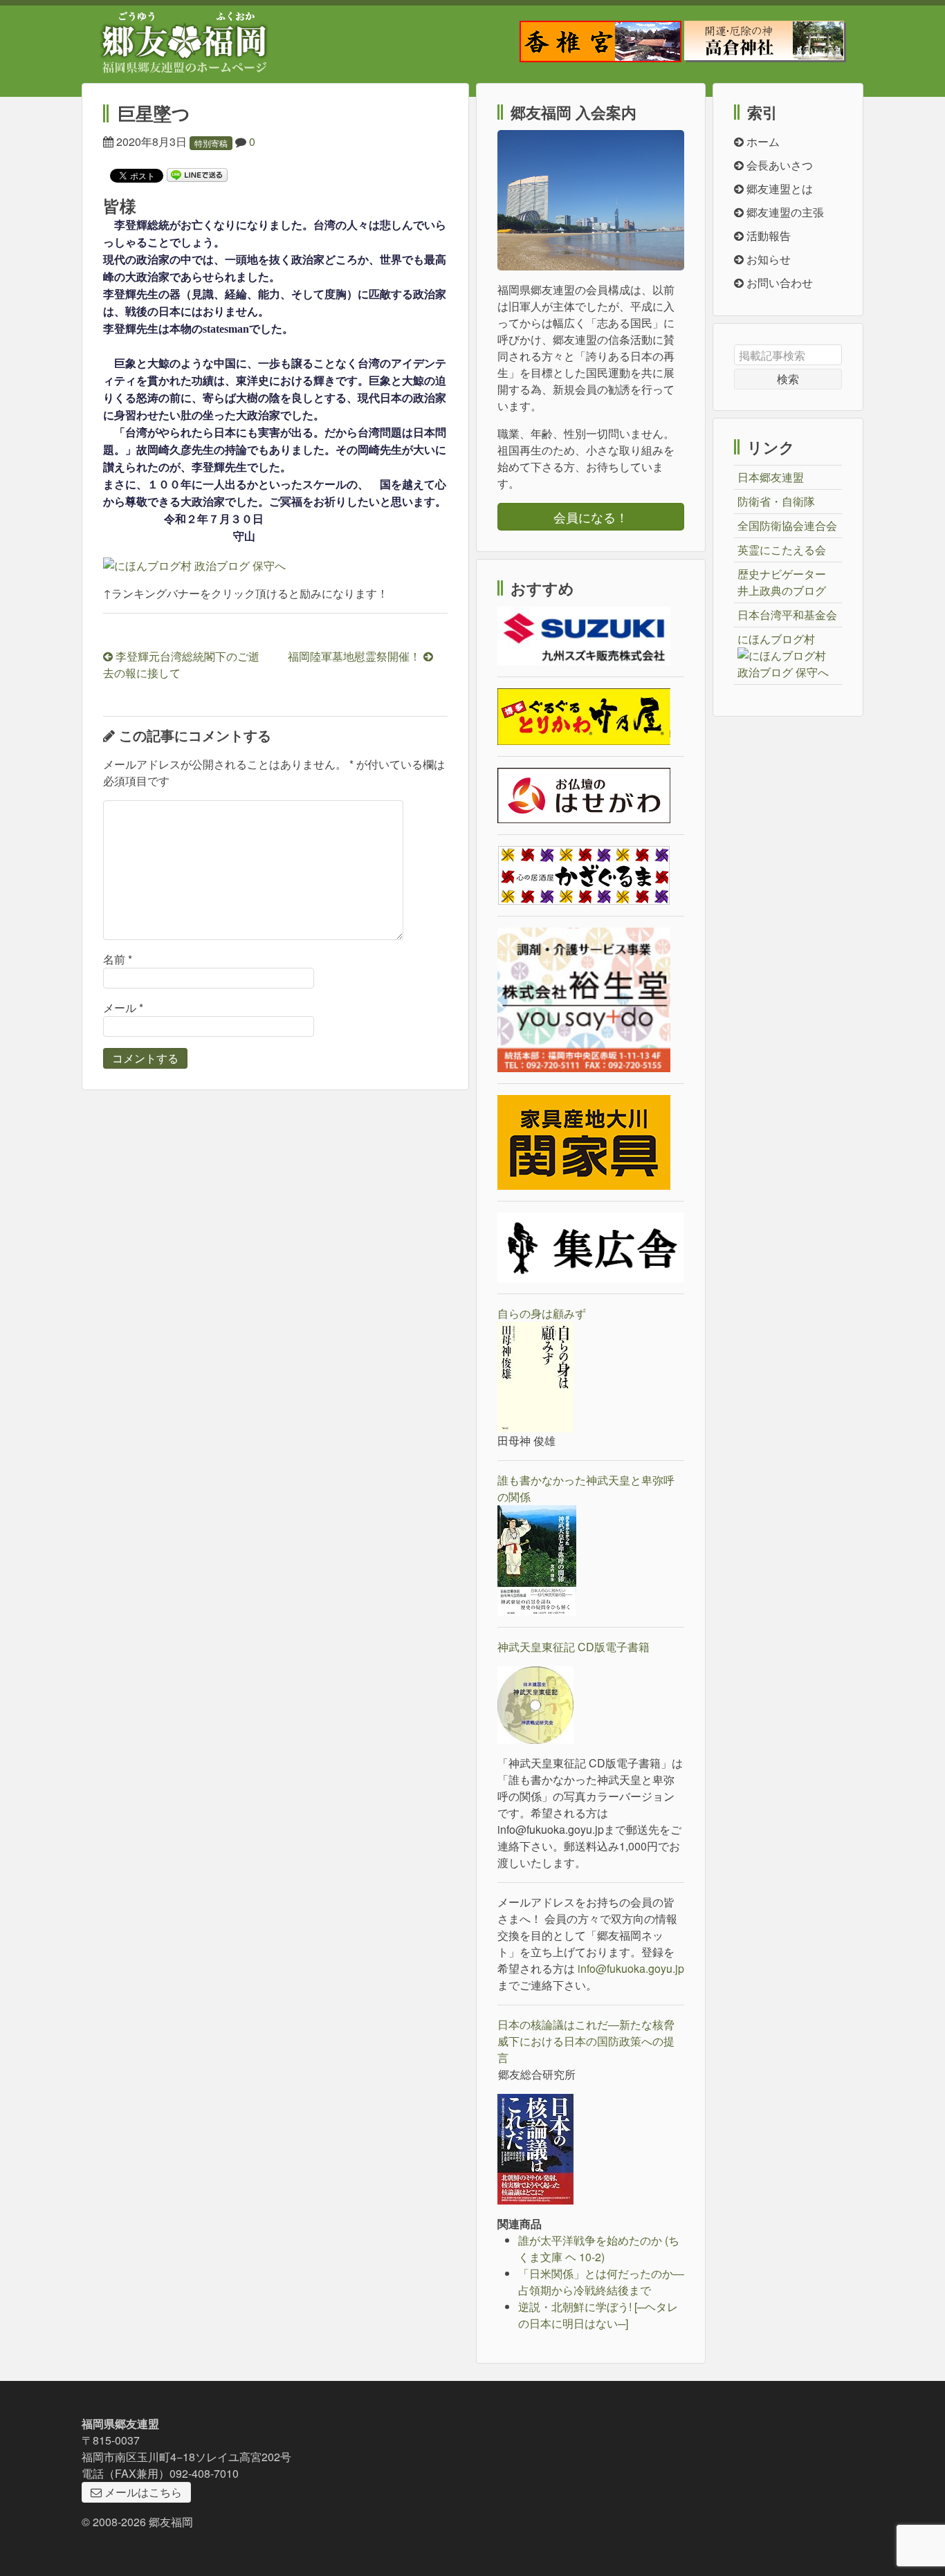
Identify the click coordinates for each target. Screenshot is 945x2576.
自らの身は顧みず (542, 1313)
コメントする (145, 1058)
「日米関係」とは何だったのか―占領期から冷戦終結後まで (601, 2282)
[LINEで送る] (197, 174)
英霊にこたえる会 (782, 550)
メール (123, 1008)
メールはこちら (142, 2492)
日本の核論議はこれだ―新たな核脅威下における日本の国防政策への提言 (586, 2041)
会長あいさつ (778, 165)
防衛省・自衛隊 (776, 501)
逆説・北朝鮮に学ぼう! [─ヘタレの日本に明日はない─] (598, 2315)
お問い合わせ (778, 283)
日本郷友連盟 (771, 477)
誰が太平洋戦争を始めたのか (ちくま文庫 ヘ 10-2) (599, 2248)
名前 (118, 959)
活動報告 (767, 236)
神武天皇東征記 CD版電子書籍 (574, 1647)
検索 (788, 379)
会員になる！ (591, 517)
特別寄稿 (211, 143)
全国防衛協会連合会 (787, 525)
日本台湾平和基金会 (787, 615)
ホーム (762, 141)
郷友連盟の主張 (784, 212)
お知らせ (767, 259)
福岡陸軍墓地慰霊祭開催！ (356, 656)
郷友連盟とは (778, 188)
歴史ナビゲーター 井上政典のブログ (782, 582)
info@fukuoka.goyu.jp (631, 1968)
